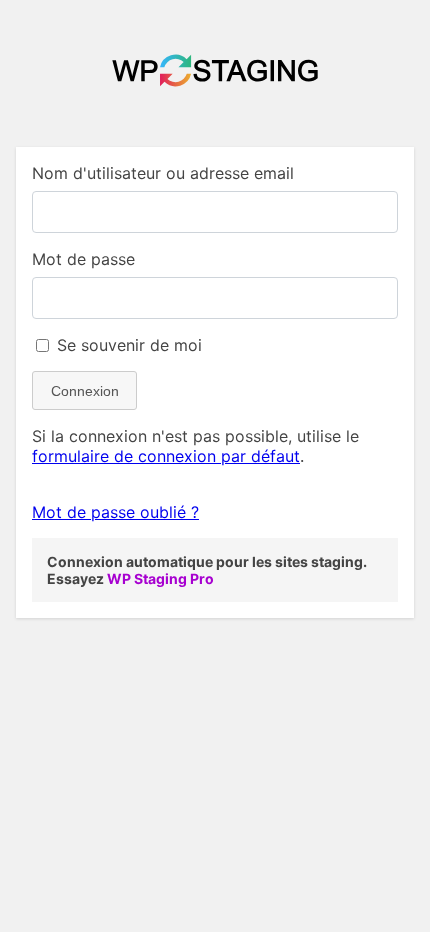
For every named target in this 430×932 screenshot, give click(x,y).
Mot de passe (83, 259)
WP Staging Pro (160, 578)
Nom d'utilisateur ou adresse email (163, 173)
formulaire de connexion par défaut (166, 456)
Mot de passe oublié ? (115, 512)
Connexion (85, 391)
